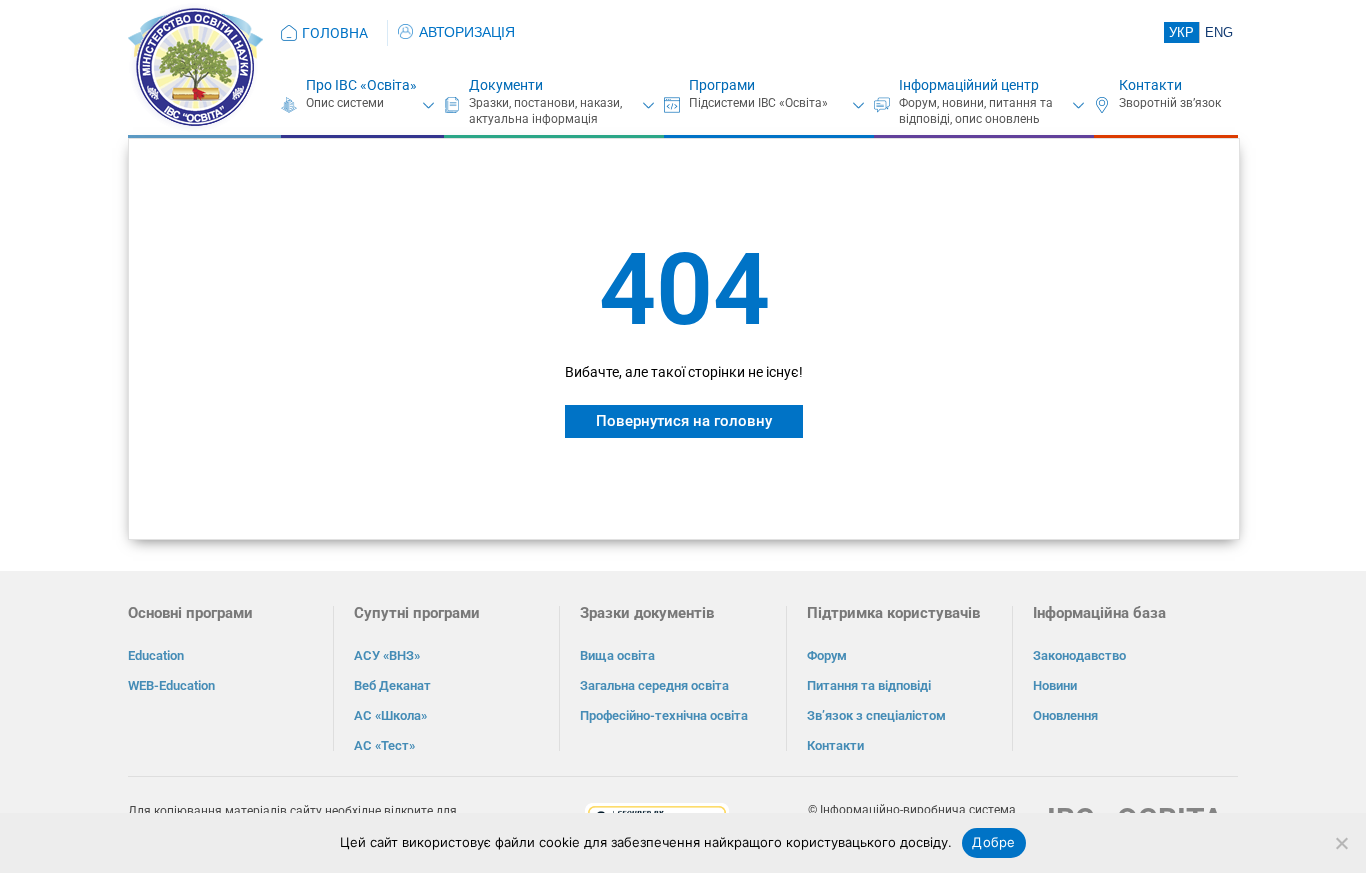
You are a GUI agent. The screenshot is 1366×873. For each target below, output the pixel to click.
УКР (1181, 32)
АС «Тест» (384, 745)
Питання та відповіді (869, 685)
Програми (722, 85)
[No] (1341, 843)
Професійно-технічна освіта (664, 715)
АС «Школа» (390, 715)
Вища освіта (617, 655)
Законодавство (1079, 655)
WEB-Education (171, 685)
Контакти (1150, 85)
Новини (1055, 685)
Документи (506, 85)
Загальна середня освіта (654, 685)
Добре (993, 842)
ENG (1219, 32)
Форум (827, 655)
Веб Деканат (392, 685)
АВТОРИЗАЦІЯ (467, 32)
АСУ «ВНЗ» (387, 655)
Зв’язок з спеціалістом (876, 715)
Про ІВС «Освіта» (361, 85)
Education (156, 655)
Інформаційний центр (969, 85)
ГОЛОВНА (335, 33)
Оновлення (1065, 715)
